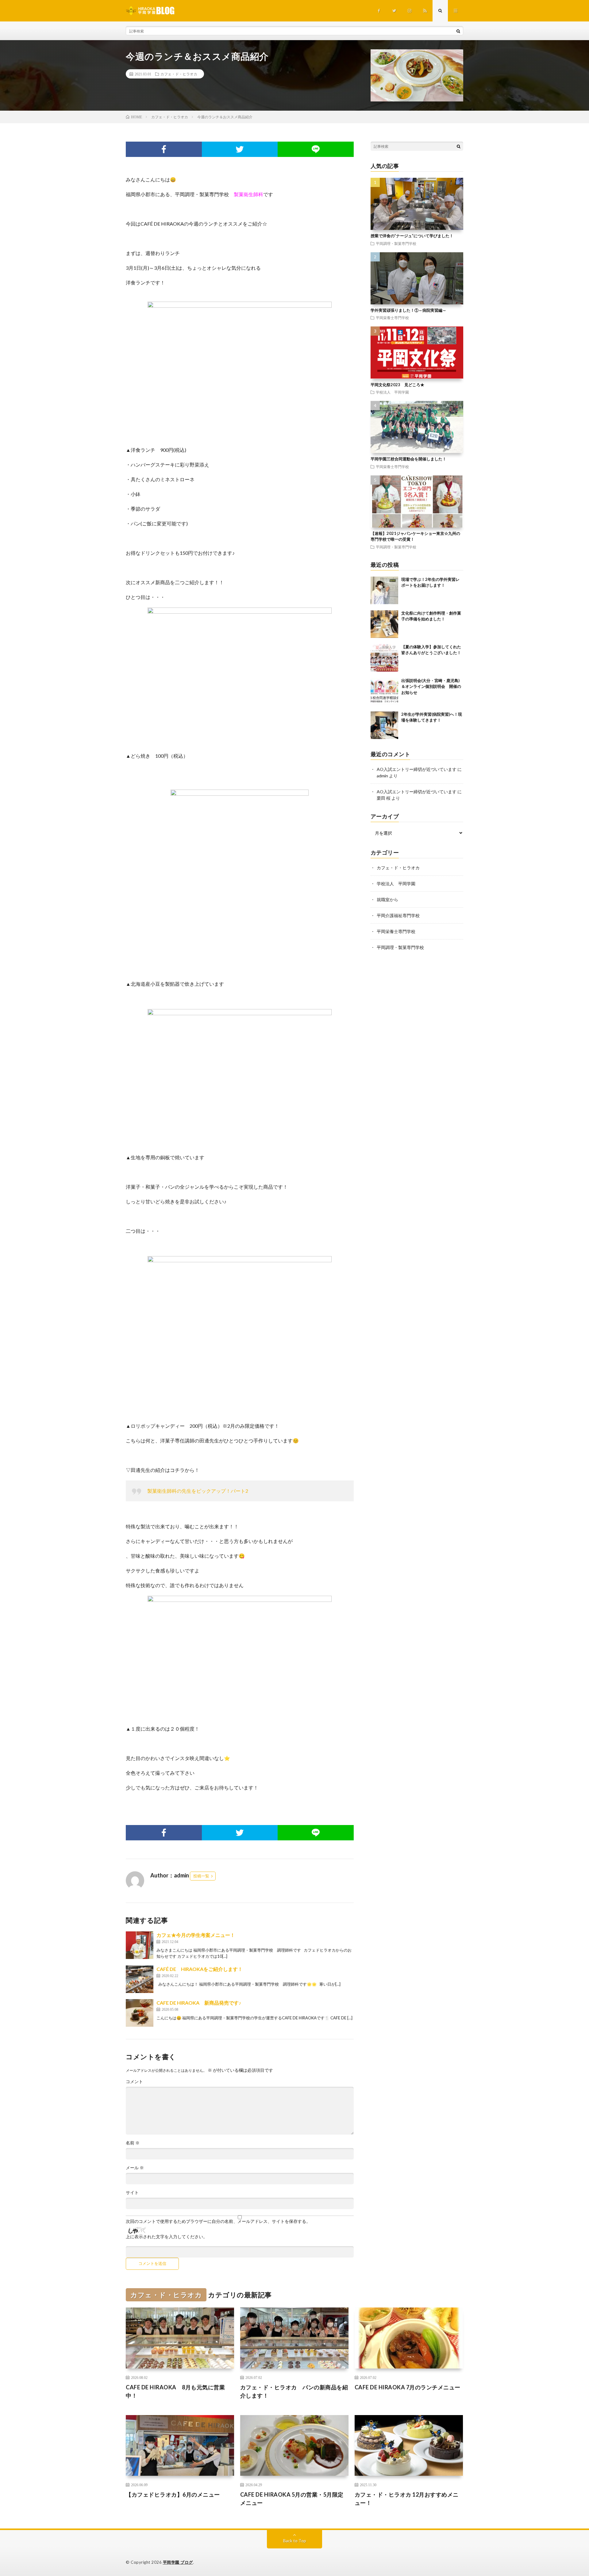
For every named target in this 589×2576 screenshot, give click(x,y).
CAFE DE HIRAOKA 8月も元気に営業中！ (175, 2391)
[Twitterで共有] (240, 149)
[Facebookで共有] (164, 149)
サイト (132, 2193)
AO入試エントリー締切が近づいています (417, 769)
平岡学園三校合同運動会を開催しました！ (408, 459)
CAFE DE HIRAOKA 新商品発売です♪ (199, 2003)
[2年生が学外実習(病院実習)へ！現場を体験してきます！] (384, 725)
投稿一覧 (201, 1876)
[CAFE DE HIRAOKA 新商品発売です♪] (140, 2013)
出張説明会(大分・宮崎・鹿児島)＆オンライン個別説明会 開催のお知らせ (431, 686)
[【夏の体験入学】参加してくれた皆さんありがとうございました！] (384, 658)
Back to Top (295, 2541)
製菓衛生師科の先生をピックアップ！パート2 (198, 1491)
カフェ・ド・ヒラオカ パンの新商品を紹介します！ (294, 2391)
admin (382, 776)
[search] (458, 31)
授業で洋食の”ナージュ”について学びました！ (412, 236)
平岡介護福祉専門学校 (398, 915)
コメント (134, 2082)
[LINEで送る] (316, 149)
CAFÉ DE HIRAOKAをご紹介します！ (200, 1969)
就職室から (387, 899)
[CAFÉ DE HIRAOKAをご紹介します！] (140, 1979)
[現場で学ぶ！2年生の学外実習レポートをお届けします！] (384, 590)
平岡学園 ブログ (178, 2562)
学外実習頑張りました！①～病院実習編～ (408, 310)
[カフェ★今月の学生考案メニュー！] (140, 1945)
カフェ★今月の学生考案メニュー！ (196, 1935)
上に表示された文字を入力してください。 (167, 2237)
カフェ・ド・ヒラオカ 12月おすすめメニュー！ (407, 2499)
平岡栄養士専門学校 (392, 318)
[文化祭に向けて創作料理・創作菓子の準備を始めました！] (384, 624)
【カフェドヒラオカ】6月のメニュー (173, 2494)
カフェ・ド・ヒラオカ (179, 74)
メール (135, 2168)
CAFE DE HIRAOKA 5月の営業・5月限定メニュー (292, 2499)
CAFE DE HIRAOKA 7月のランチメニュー (408, 2387)
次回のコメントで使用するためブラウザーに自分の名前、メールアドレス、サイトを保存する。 (218, 2221)
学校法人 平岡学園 (392, 392)
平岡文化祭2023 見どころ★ (397, 385)
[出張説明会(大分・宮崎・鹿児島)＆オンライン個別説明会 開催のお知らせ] (384, 692)
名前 (133, 2143)
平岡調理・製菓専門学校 (396, 243)
